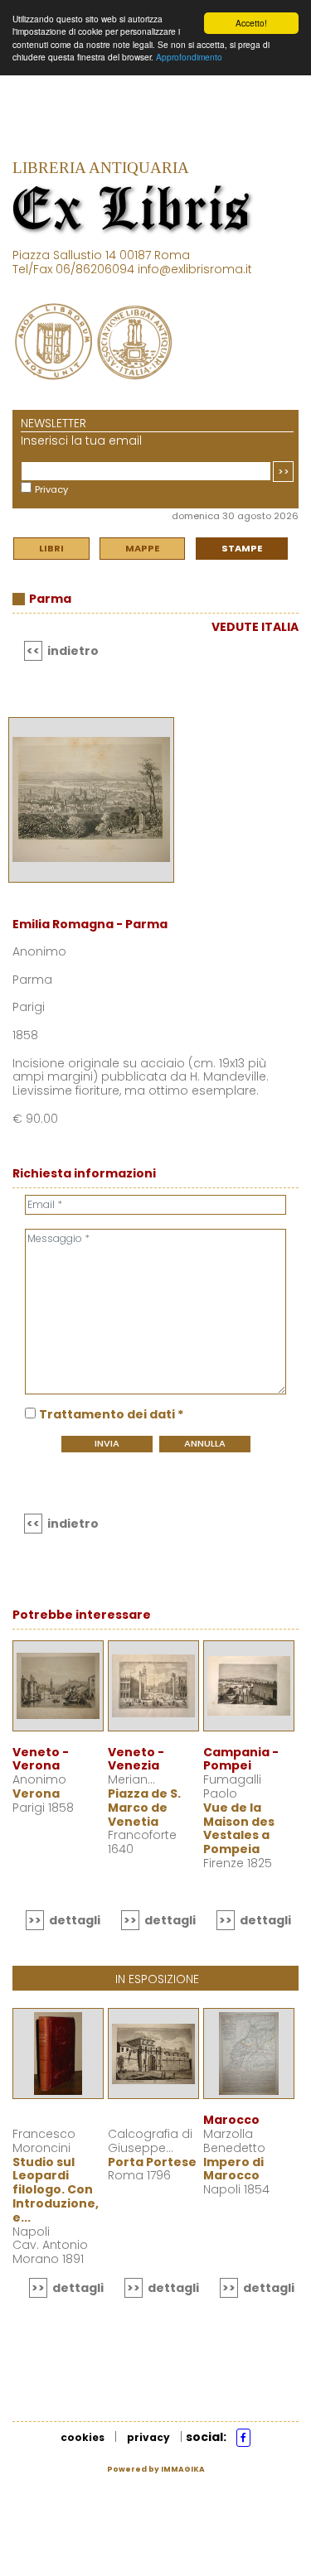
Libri (51, 548)
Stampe (242, 548)
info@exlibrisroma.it (195, 269)
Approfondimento (189, 57)
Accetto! (251, 23)
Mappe (142, 548)
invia (107, 1443)
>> (284, 471)
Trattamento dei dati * (111, 1414)
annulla (205, 1443)
